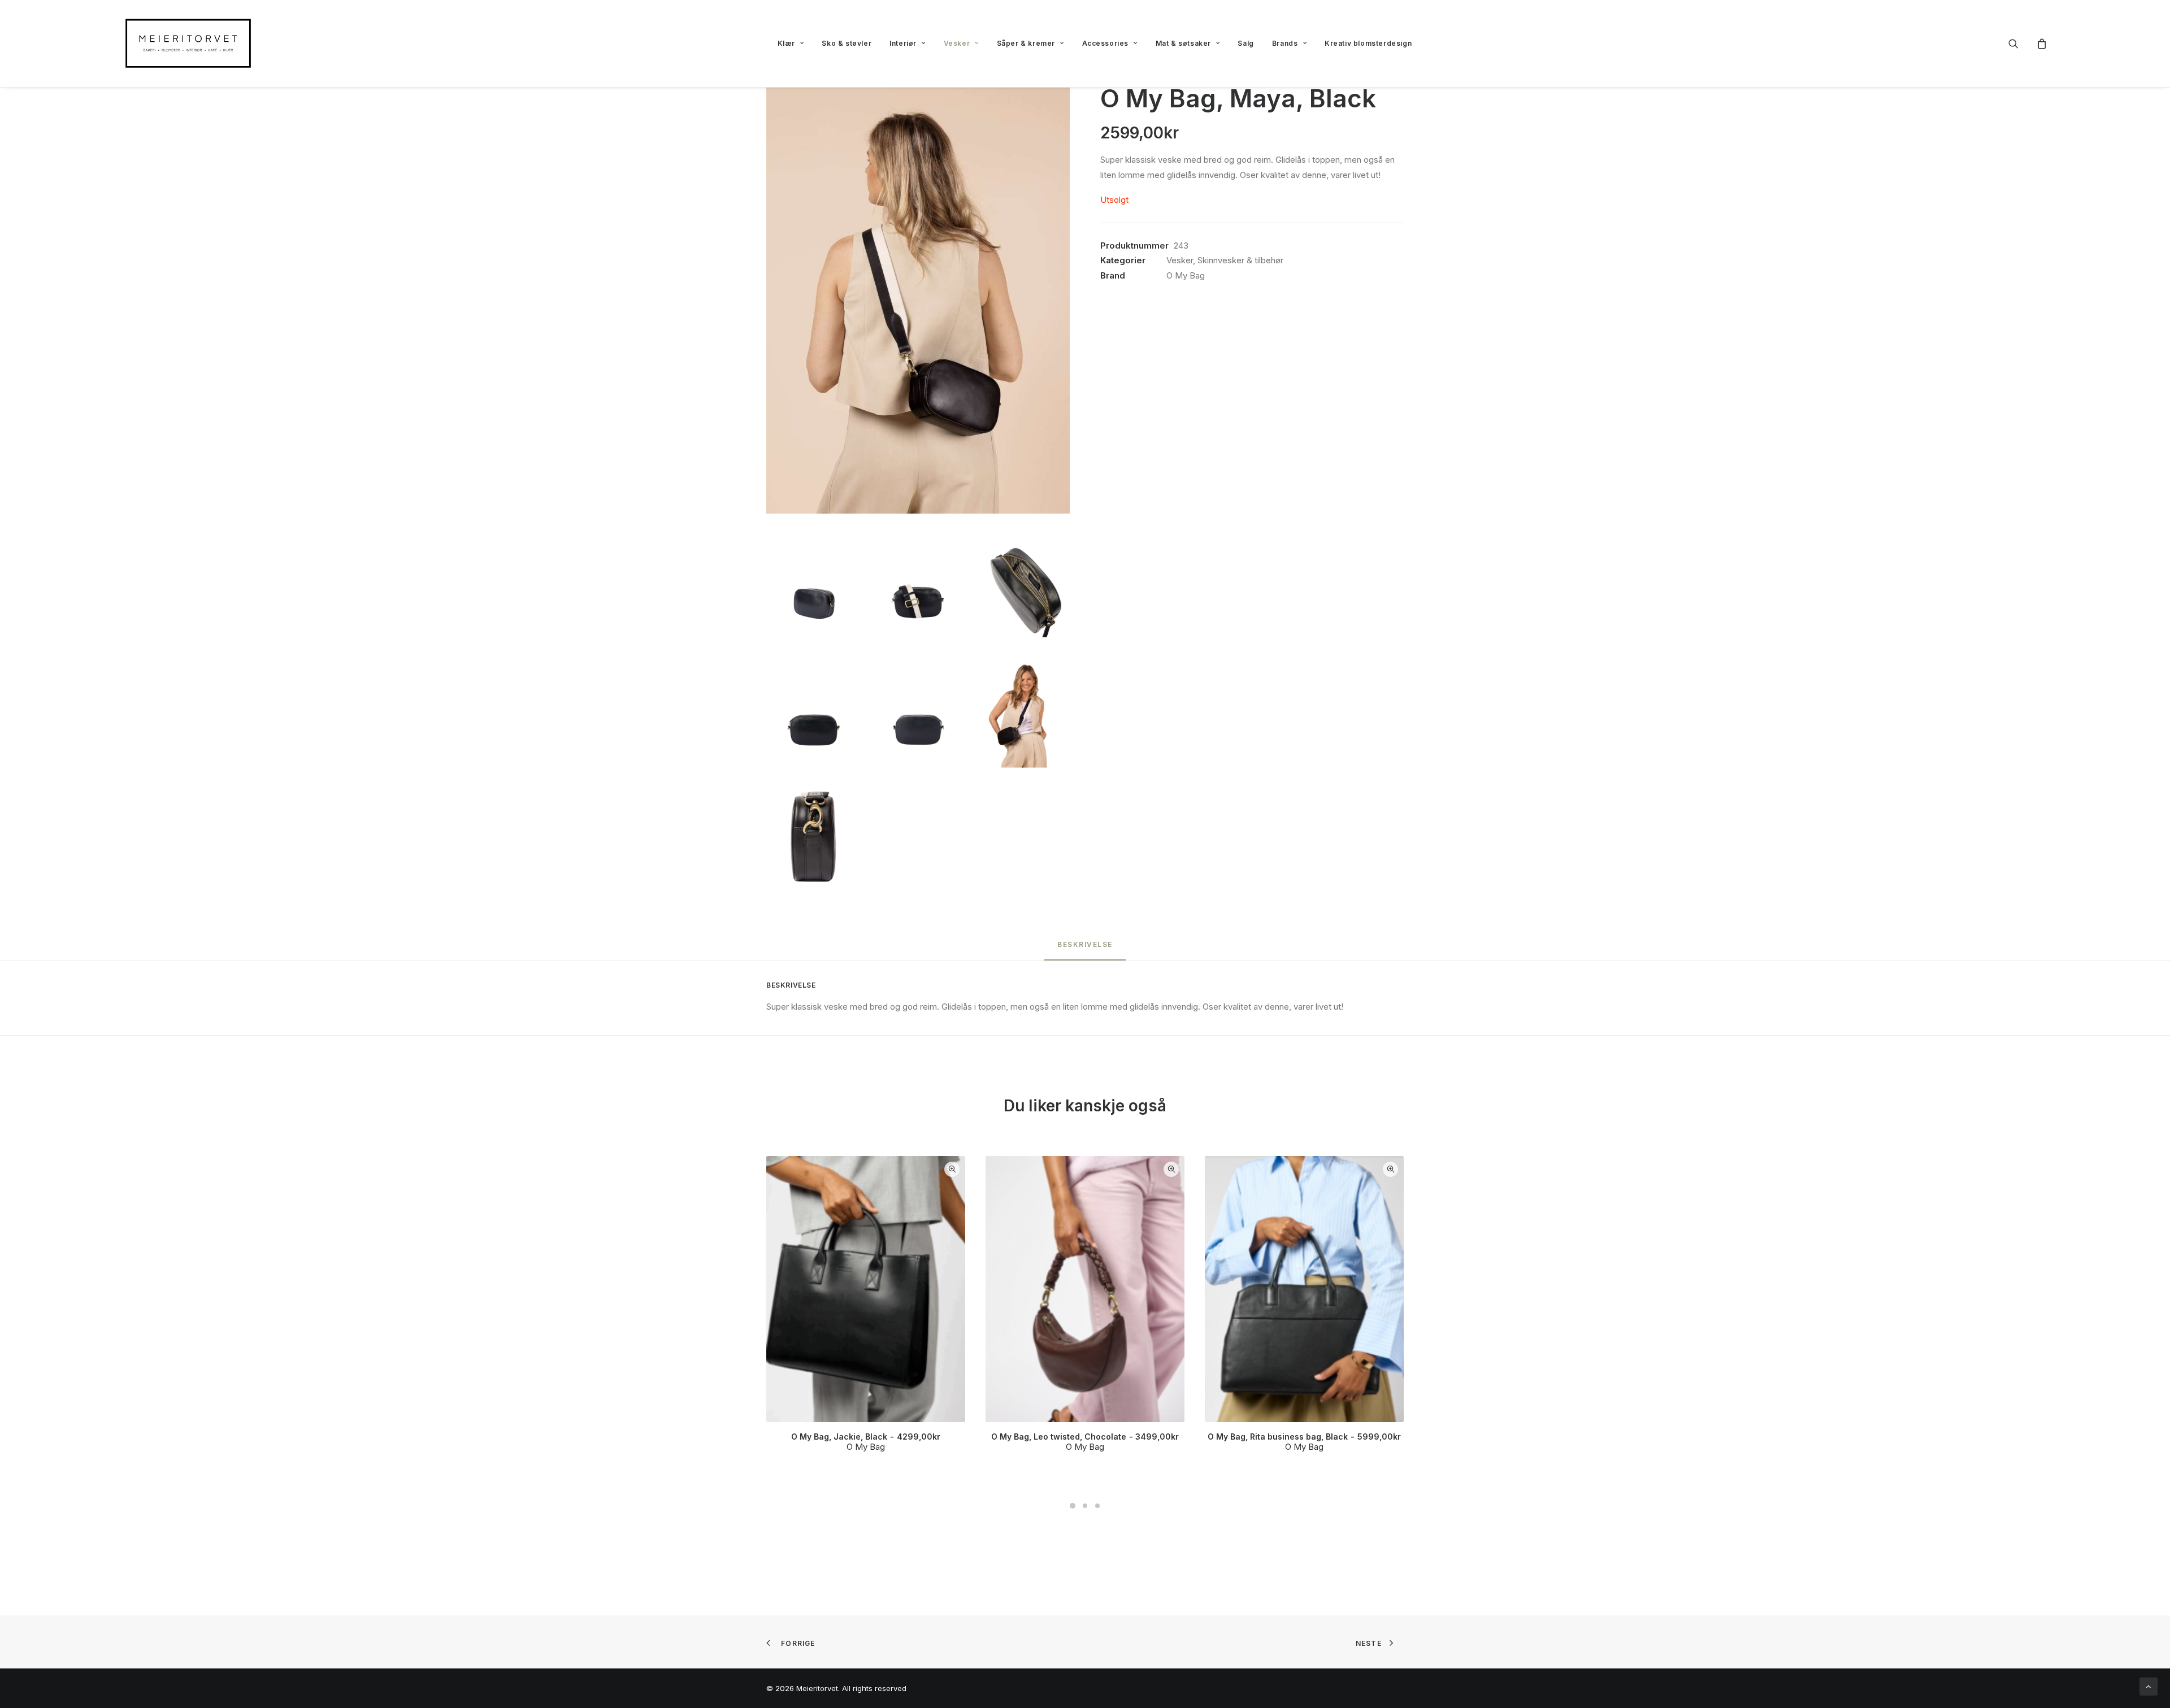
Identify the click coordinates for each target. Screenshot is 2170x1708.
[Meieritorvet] (188, 44)
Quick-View (952, 1169)
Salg (1245, 43)
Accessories (1106, 43)
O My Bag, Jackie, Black (865, 1437)
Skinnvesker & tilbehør (1240, 260)
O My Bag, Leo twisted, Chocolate (1085, 1437)
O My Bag (1186, 275)
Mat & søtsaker (1183, 43)
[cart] (2040, 44)
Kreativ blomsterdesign (1368, 43)
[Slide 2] (1085, 1506)
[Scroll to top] (2149, 1686)
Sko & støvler (847, 43)
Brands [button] (1285, 43)
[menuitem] (791, 44)
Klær (786, 43)
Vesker (957, 43)
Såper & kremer (1026, 43)
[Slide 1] (1073, 1506)
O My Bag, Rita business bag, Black (1304, 1437)
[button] (2021, 44)
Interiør (903, 43)
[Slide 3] (1097, 1506)
